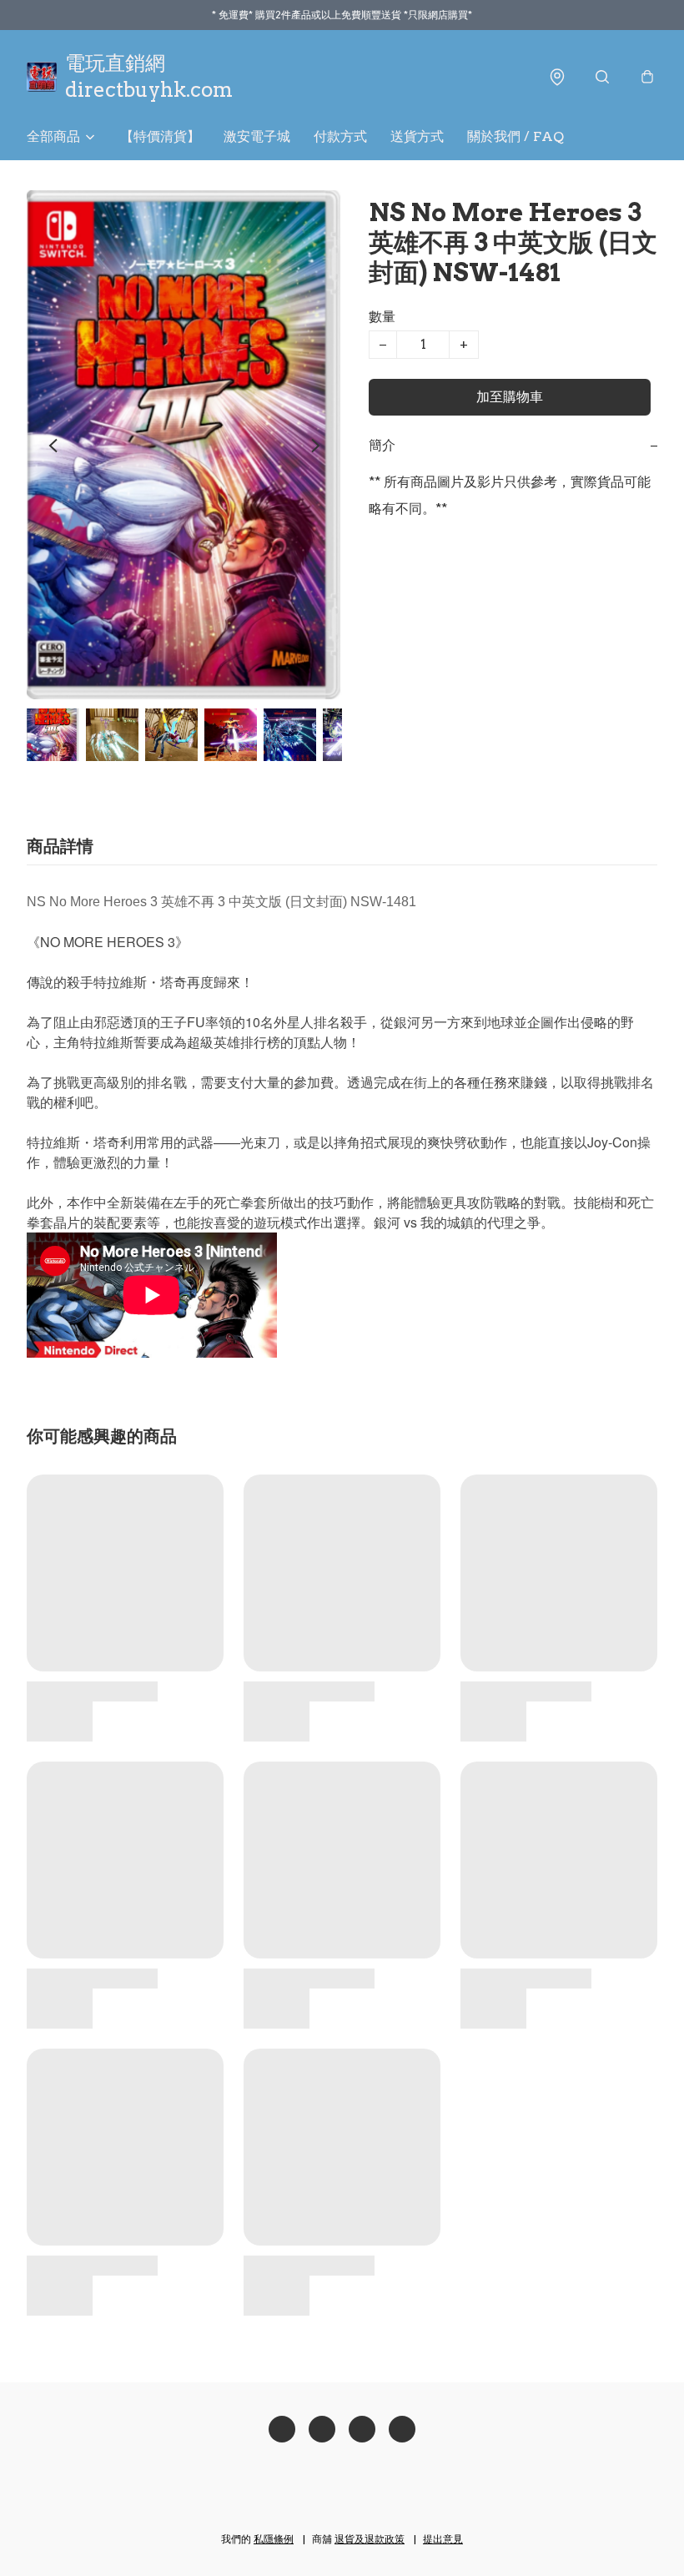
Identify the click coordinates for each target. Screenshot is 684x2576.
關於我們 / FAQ (516, 136)
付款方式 (340, 136)
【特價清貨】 (160, 136)
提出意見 (443, 2539)
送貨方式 (417, 136)
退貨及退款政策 (370, 2539)
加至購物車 (510, 397)
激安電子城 (257, 136)
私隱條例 (274, 2539)
